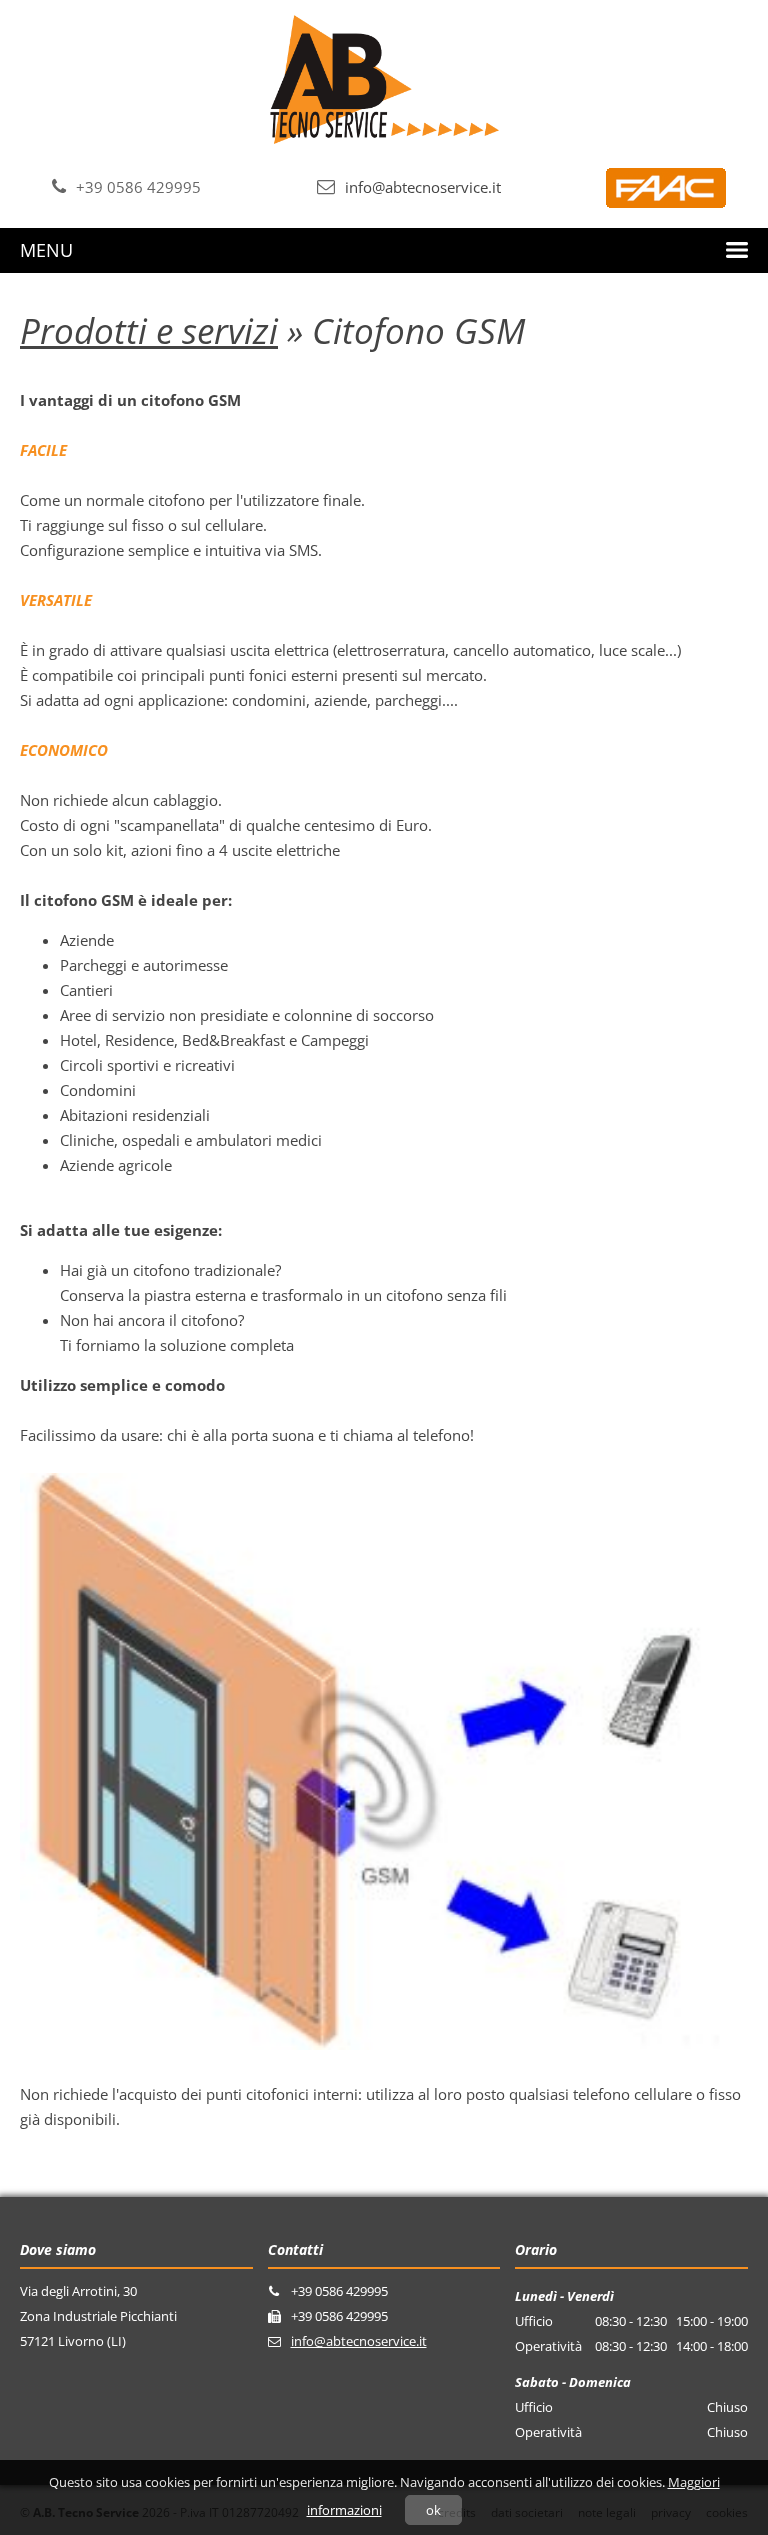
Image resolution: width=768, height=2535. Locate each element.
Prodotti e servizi (149, 330)
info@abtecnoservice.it (423, 187)
